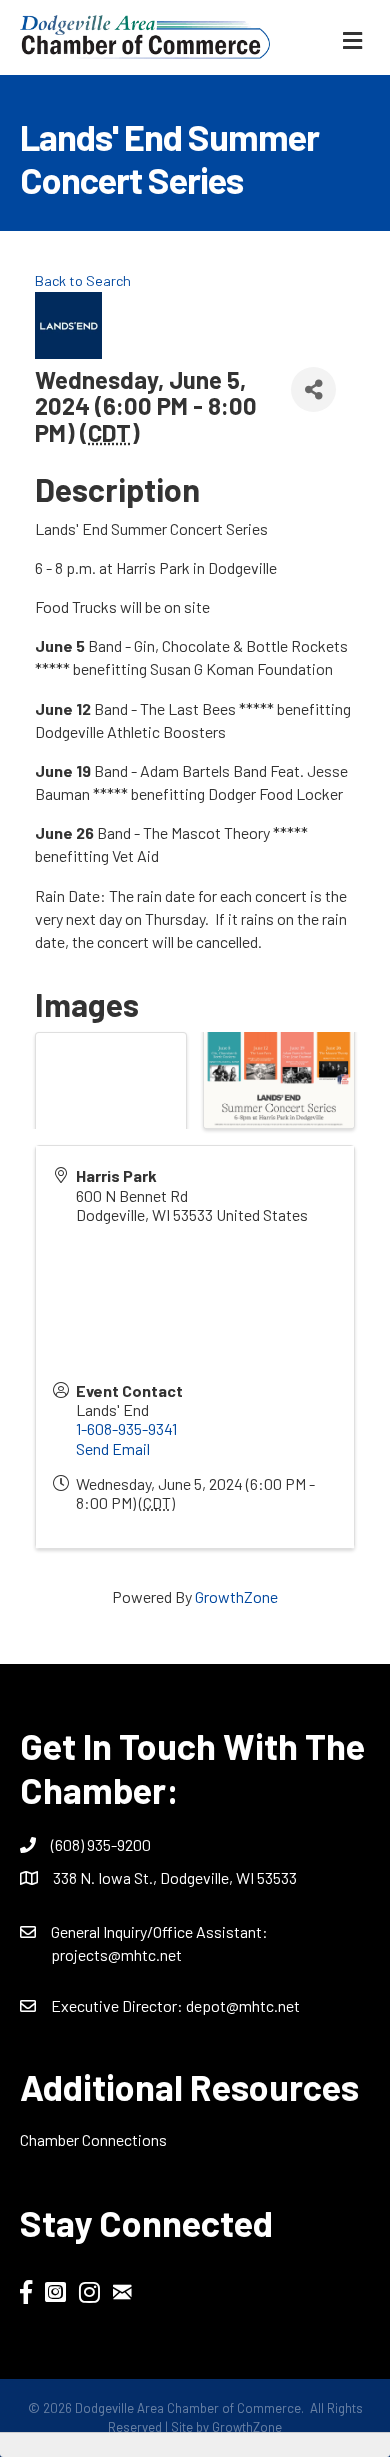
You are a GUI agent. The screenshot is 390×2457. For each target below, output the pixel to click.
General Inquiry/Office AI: (159, 1931)
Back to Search (83, 280)
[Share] (313, 389)
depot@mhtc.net (243, 2005)
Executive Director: (118, 2005)
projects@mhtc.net (116, 1954)
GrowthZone (236, 1596)
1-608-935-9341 (126, 1428)
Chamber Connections (93, 2139)
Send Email (113, 1448)
